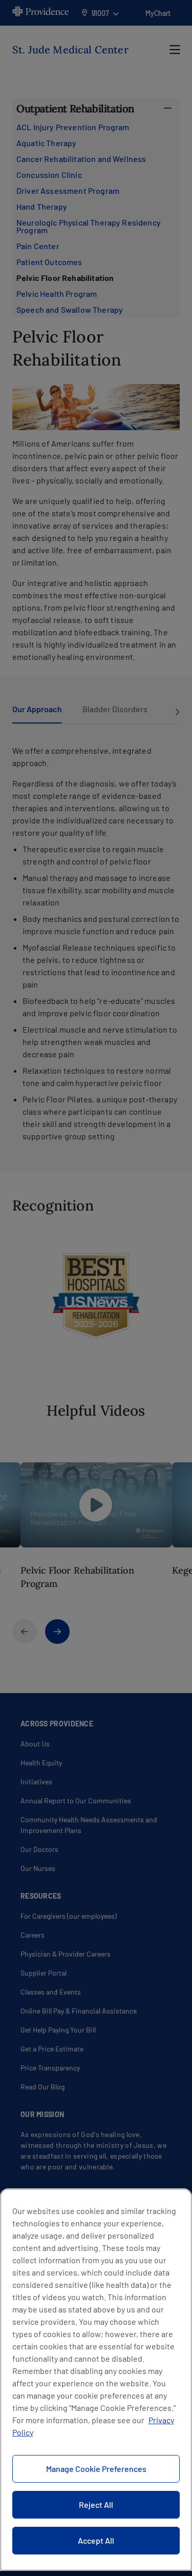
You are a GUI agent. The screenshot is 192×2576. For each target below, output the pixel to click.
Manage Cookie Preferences (96, 2469)
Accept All (96, 2540)
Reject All (96, 2504)
